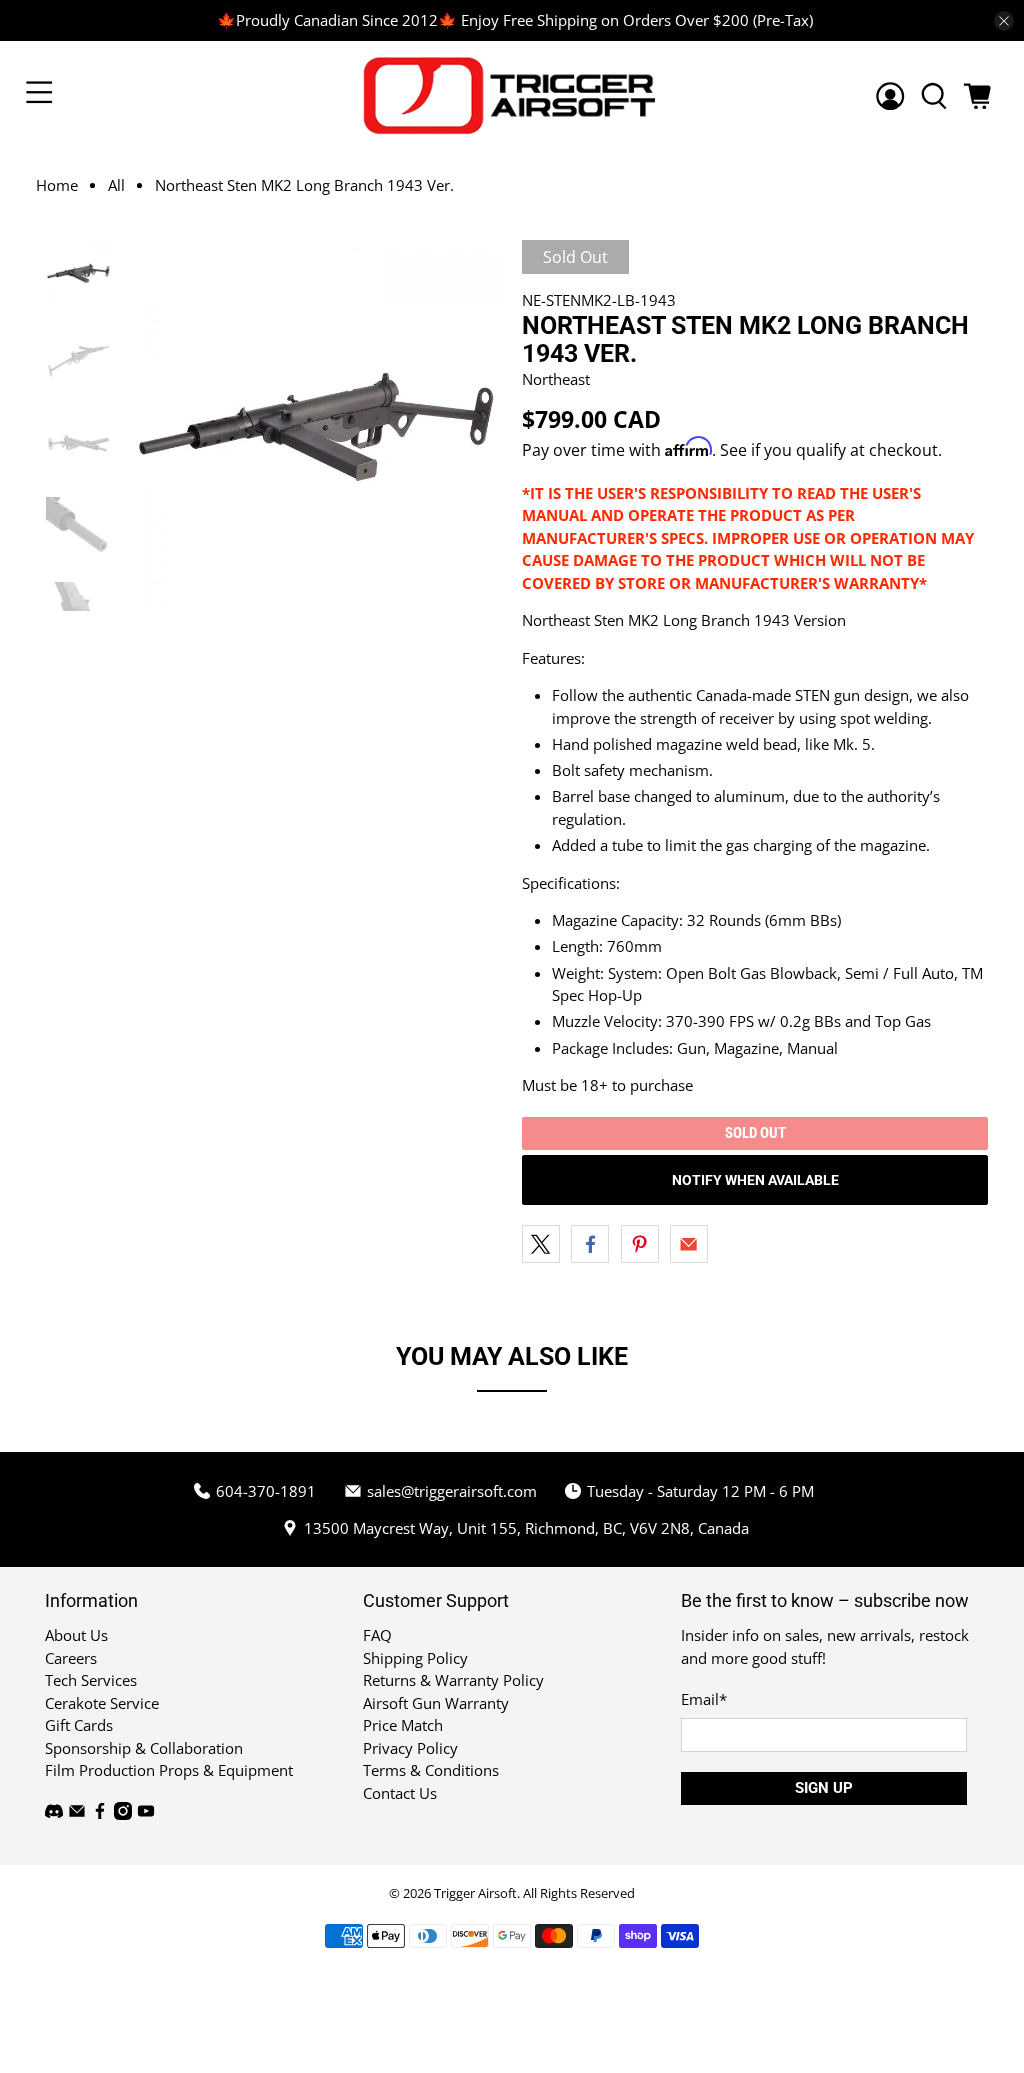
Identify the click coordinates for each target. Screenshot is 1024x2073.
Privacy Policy (410, 1748)
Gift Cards (79, 1725)
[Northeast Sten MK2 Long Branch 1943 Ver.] (316, 425)
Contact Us (400, 1793)
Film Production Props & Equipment (169, 1770)
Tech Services (91, 1680)
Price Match (403, 1725)
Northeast (556, 379)
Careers (71, 1658)
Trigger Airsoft (475, 1893)
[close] (1004, 21)
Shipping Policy (415, 1658)
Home (57, 185)
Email (704, 1699)
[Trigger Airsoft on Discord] (54, 1814)
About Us (76, 1635)
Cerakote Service (102, 1703)
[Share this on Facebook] (590, 1244)
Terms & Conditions (431, 1770)
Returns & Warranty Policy (453, 1680)
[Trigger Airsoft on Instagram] (123, 1814)
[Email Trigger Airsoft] (77, 1814)
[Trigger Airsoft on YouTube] (146, 1814)
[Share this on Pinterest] (640, 1244)
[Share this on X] (541, 1244)
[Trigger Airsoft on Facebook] (100, 1814)
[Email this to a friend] (689, 1244)
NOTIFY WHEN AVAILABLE (755, 1180)
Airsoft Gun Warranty (436, 1703)
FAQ (377, 1635)
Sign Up (824, 1788)
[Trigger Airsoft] (512, 95)
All (116, 185)
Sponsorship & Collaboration (144, 1748)
